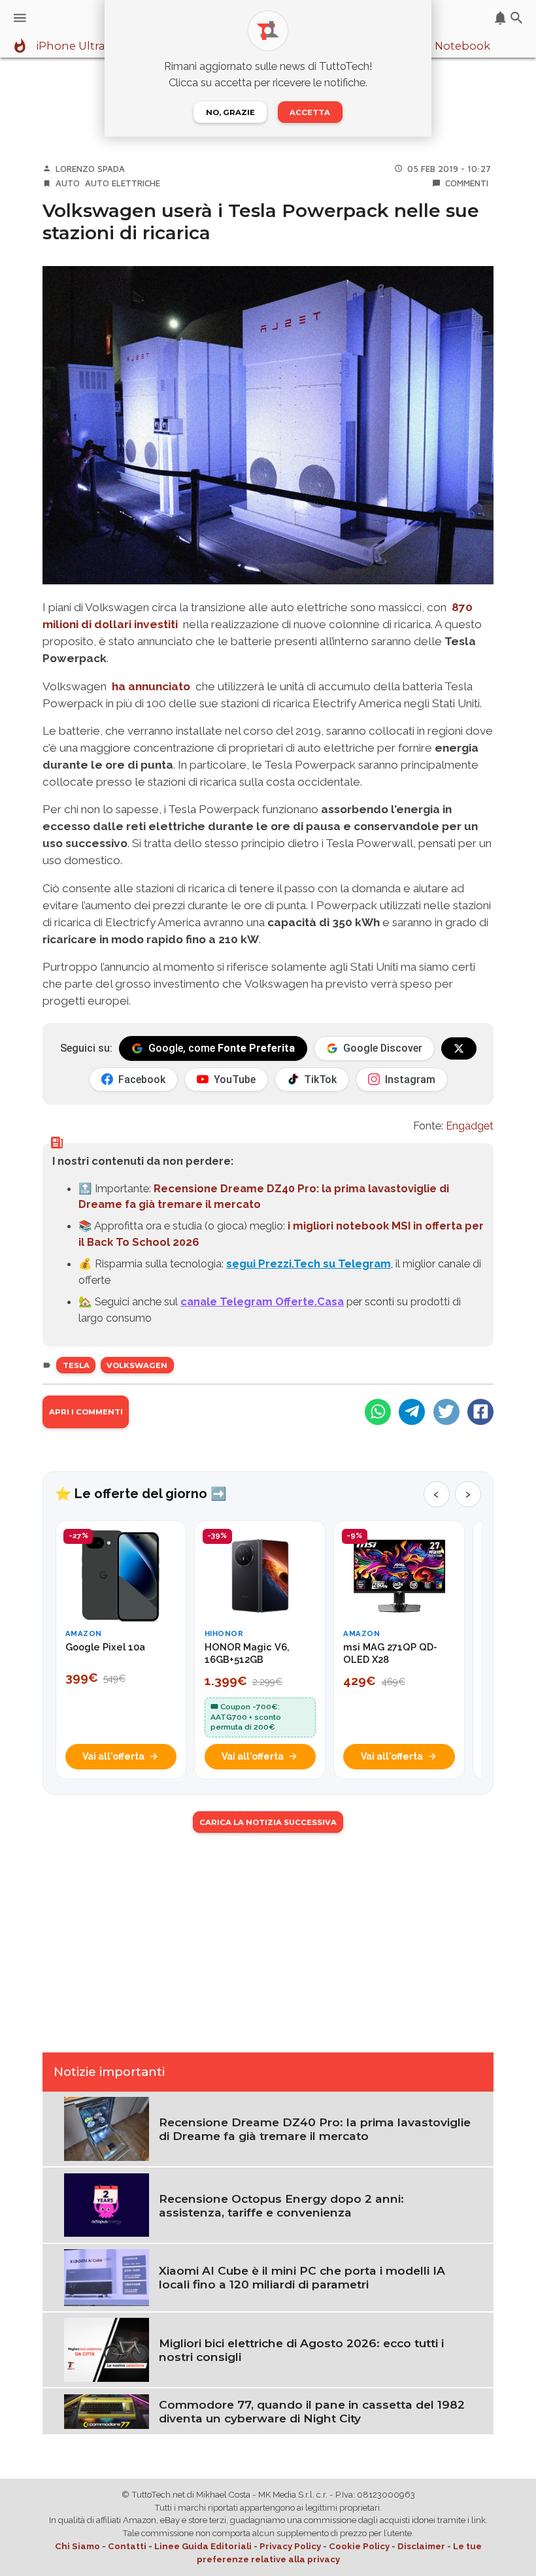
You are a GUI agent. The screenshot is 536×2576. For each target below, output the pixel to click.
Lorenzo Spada (90, 169)
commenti (467, 183)
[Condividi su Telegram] (412, 1412)
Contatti (127, 2546)
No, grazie (230, 112)
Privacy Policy (290, 2546)
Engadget (470, 1126)
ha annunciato (151, 686)
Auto (68, 183)
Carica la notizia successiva (268, 1822)
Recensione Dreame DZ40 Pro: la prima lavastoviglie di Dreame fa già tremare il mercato (315, 2129)
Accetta (310, 112)
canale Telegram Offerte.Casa (262, 1301)
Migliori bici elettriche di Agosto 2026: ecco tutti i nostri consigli (301, 2350)
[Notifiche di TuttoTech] (500, 18)
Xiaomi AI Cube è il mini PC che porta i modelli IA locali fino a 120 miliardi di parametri (302, 2277)
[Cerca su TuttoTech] (517, 18)
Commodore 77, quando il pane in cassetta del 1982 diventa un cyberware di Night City (312, 2411)
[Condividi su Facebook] (480, 1412)
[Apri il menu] (20, 18)
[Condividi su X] (446, 1412)
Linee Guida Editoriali (203, 2546)
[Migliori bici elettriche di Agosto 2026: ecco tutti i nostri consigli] (107, 2349)
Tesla (76, 1365)
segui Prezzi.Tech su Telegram (309, 1263)
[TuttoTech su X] (459, 1048)
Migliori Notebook (441, 46)
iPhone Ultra (71, 46)
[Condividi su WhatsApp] (378, 1412)
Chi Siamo (77, 2546)
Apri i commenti (86, 1412)
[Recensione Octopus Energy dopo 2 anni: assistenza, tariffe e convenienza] (107, 2204)
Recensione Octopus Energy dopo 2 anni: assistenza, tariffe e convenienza (281, 2205)
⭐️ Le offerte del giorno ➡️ (141, 1494)
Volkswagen (137, 1365)
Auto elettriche (123, 183)
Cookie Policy (359, 2546)
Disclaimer (421, 2546)
